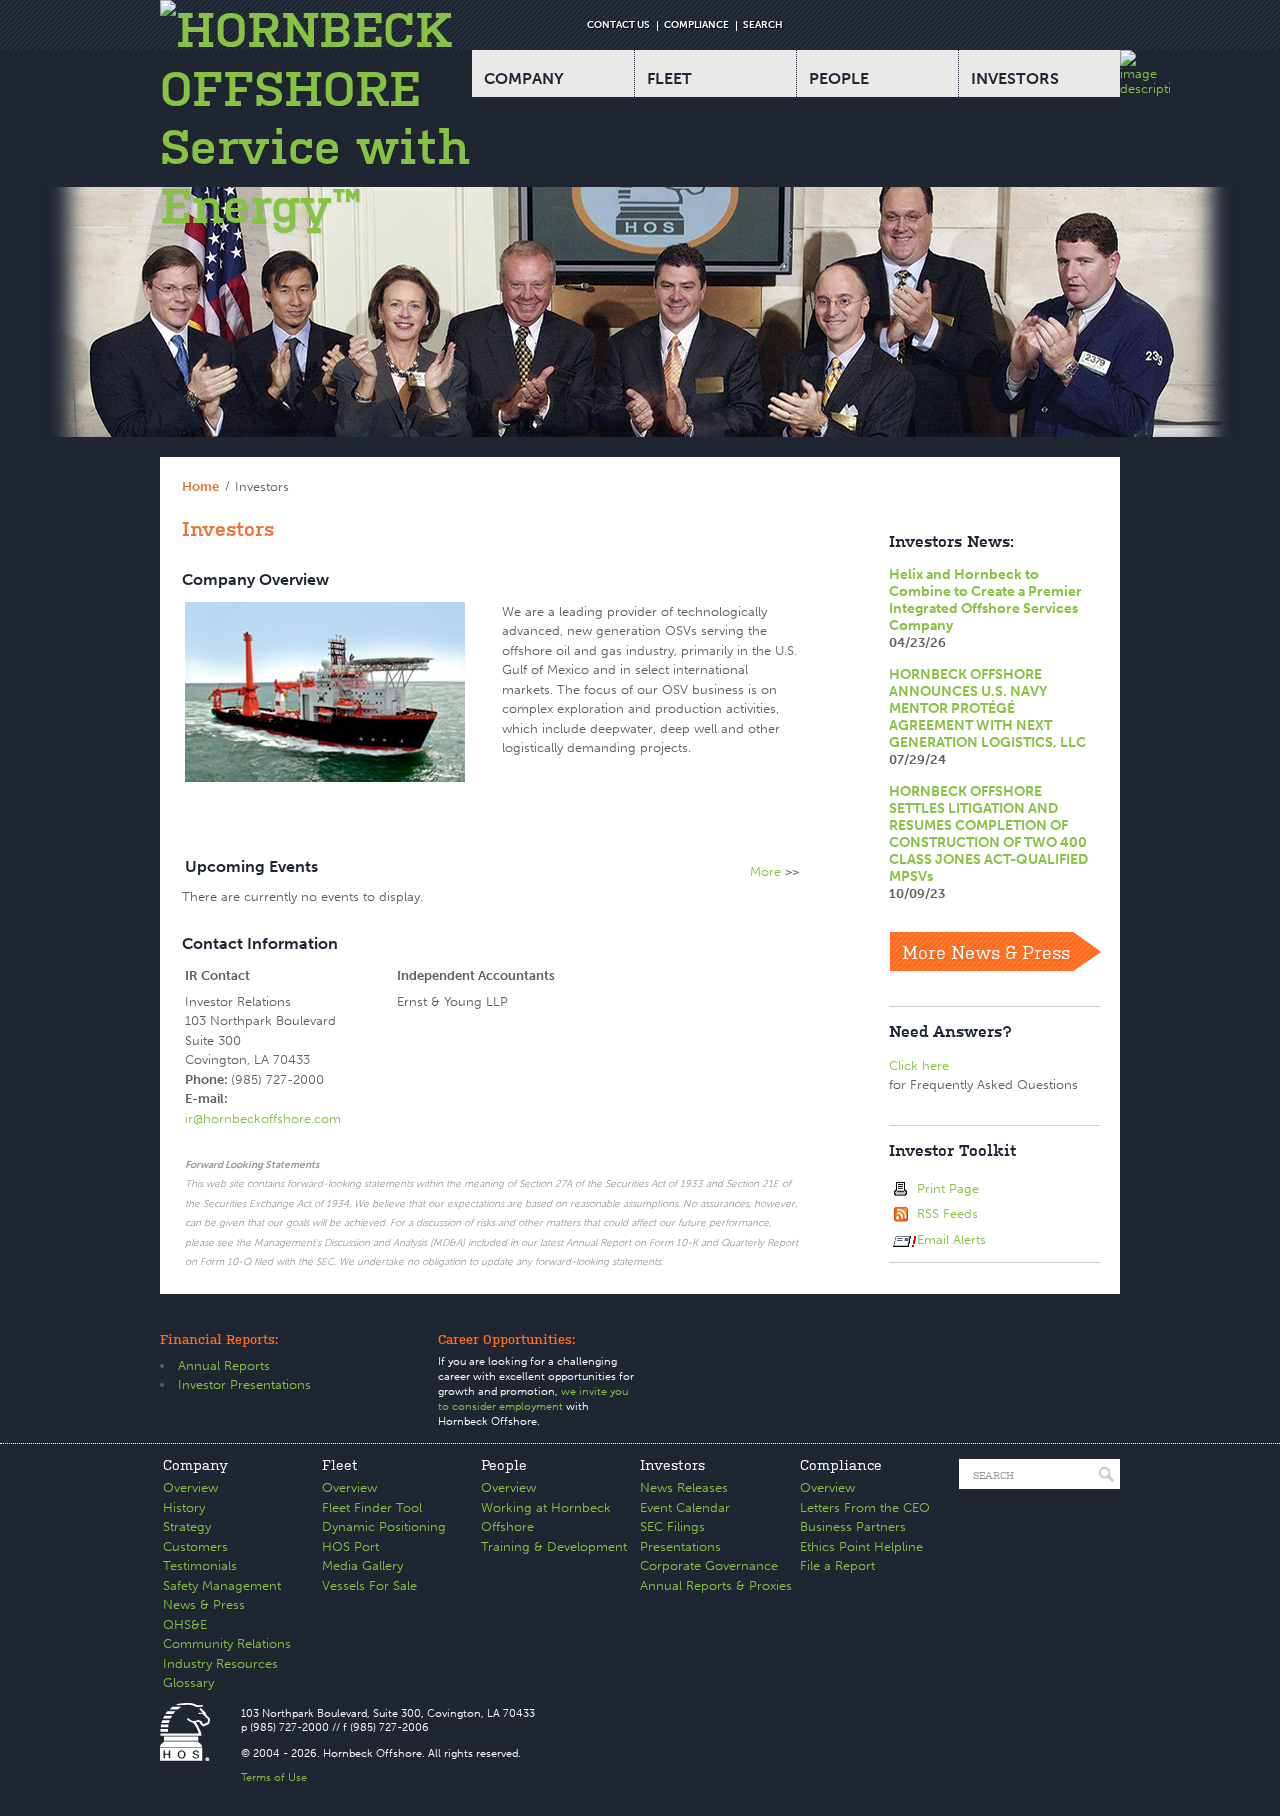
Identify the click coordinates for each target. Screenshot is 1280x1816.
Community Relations (227, 1643)
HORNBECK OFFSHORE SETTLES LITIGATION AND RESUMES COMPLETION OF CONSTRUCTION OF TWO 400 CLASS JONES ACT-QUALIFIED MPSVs (988, 834)
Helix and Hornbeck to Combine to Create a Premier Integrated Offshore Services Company (985, 600)
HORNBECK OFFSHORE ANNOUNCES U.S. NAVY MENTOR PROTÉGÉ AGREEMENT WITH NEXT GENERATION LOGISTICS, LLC (987, 708)
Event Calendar (685, 1507)
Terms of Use (274, 1777)
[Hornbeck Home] (316, 117)
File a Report (837, 1565)
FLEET (669, 78)
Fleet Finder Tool (372, 1507)
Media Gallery (362, 1565)
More (765, 871)
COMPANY (524, 78)
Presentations (680, 1546)
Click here (919, 1065)
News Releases (684, 1487)
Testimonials (200, 1565)
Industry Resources (220, 1663)
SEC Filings (672, 1526)
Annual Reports (224, 1365)
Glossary (188, 1682)
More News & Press (986, 951)
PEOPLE (839, 78)
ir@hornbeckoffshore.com (263, 1118)
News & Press (204, 1604)
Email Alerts (951, 1239)
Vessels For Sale (369, 1585)
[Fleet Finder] (1145, 73)
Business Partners (853, 1526)
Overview (190, 1487)
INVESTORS (1015, 78)
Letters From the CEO (865, 1507)
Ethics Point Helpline (861, 1546)
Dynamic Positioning (384, 1526)
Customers (195, 1546)
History (184, 1507)
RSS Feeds (947, 1213)
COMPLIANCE (696, 25)
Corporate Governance (709, 1565)
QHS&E (185, 1624)
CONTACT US (618, 25)
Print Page (948, 1188)
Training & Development (554, 1546)
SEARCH (763, 25)
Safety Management (222, 1585)
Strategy (187, 1526)
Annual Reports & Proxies (716, 1585)
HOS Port (350, 1546)
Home (200, 486)
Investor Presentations (244, 1384)
